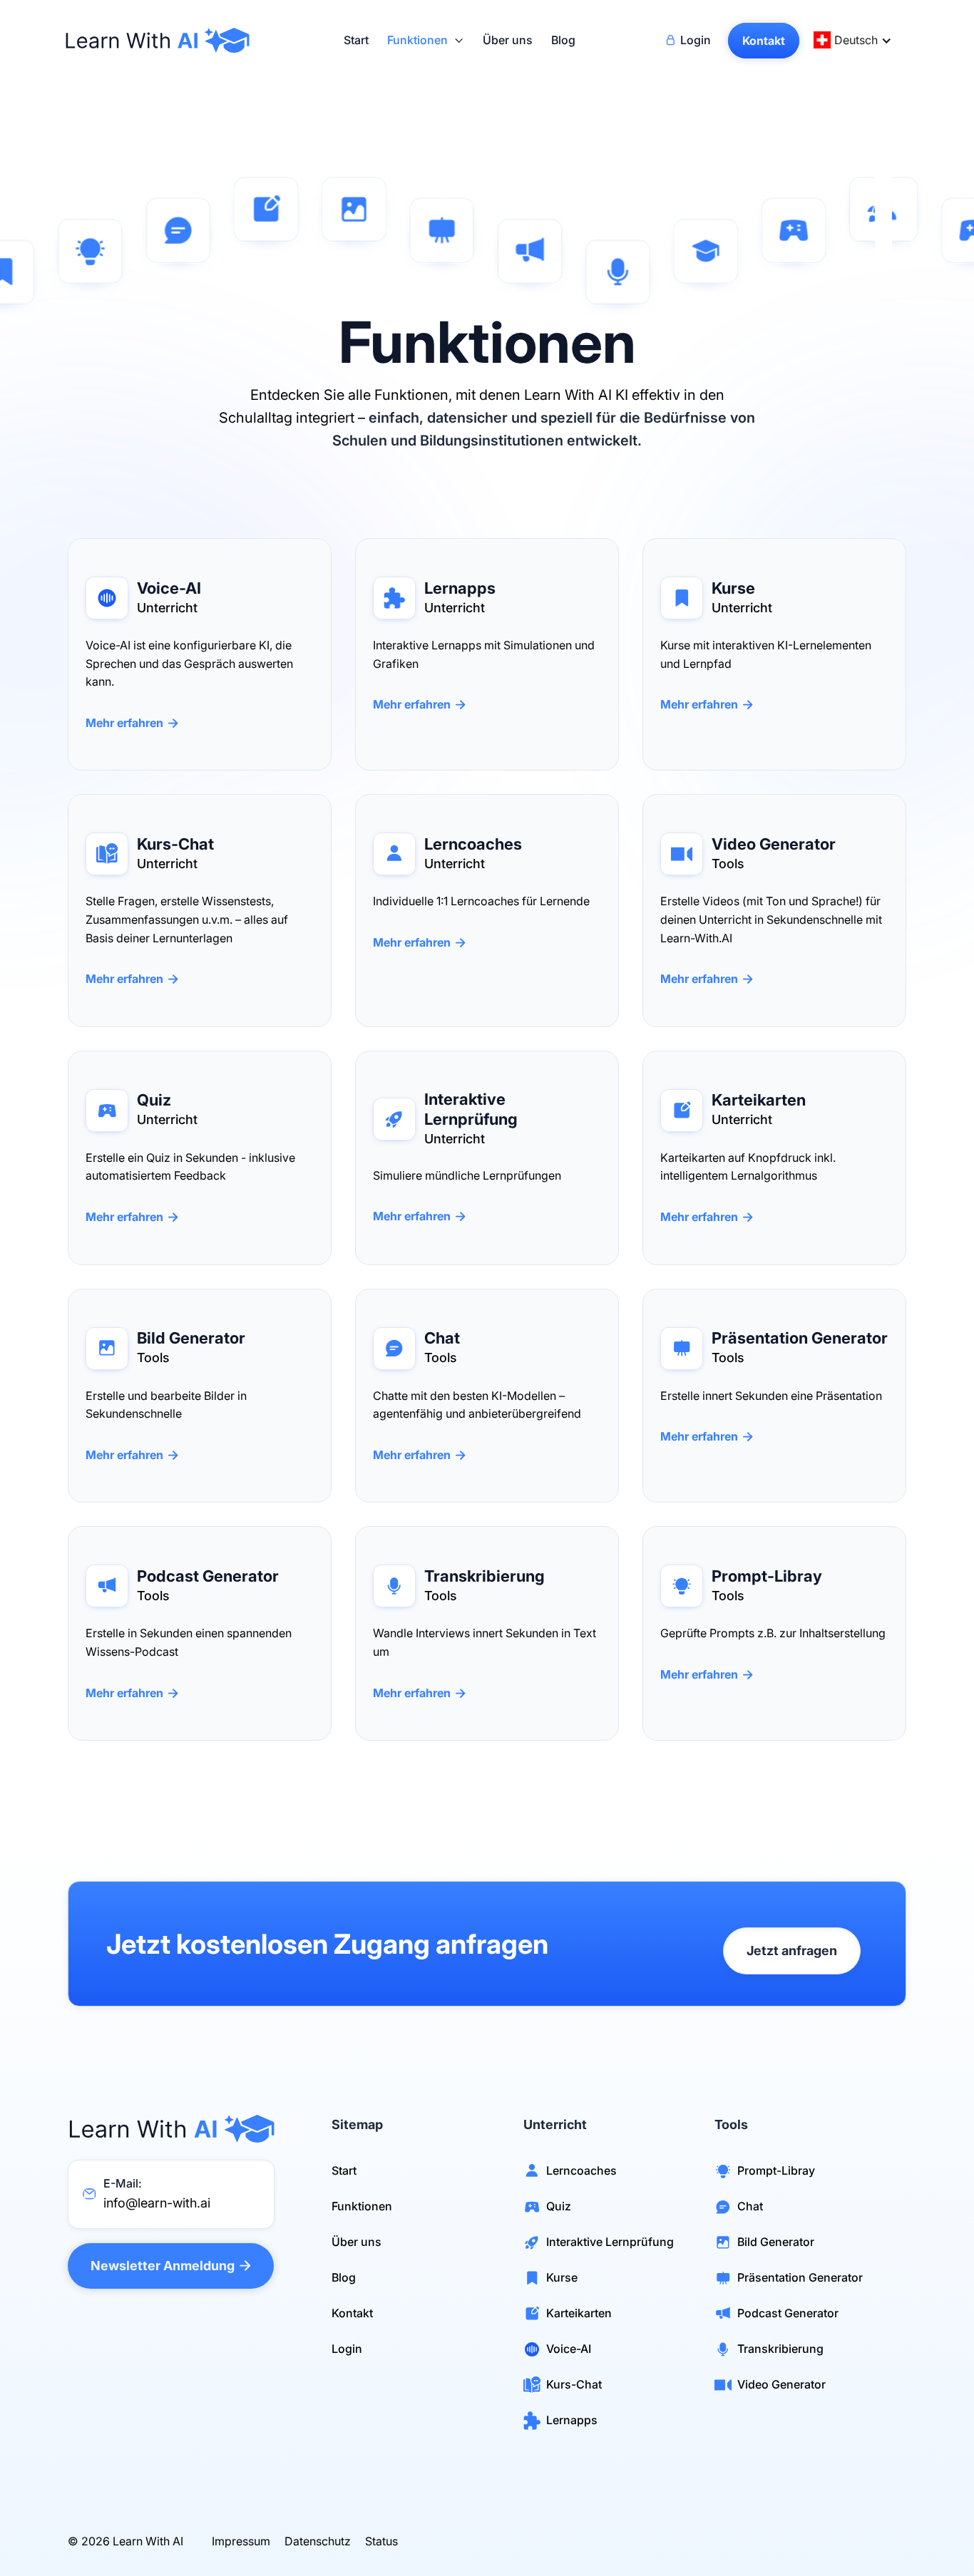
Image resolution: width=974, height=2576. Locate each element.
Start (356, 41)
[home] (160, 40)
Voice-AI (569, 2349)
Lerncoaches (581, 2170)
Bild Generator (776, 2242)
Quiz (559, 2206)
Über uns (508, 41)
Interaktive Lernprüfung (610, 2242)
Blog (563, 41)
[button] (426, 41)
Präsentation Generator (800, 2277)
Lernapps (572, 2420)
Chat (750, 2206)
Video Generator (781, 2384)
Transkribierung (780, 2349)
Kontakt (352, 2313)
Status (381, 2541)
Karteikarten (579, 2313)
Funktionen (362, 2206)
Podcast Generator (788, 2313)
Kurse (562, 2277)
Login (347, 2349)
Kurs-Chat (574, 2384)
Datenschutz (318, 2541)
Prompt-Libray (776, 2170)
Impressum (241, 2541)
